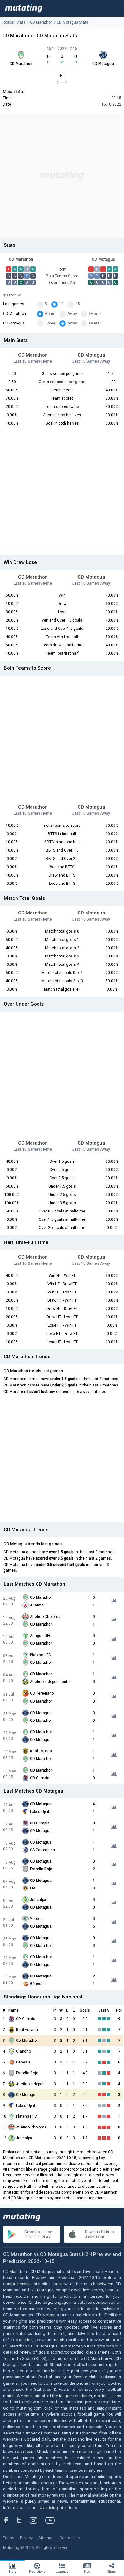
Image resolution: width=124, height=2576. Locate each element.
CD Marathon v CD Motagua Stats (59, 22)
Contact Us (70, 2538)
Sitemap (46, 2538)
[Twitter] (23, 2520)
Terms (9, 2538)
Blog (87, 2572)
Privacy (26, 2538)
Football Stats (14, 22)
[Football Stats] (24, 8)
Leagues (62, 2572)
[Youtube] (52, 2520)
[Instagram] (38, 2520)
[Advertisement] (62, 176)
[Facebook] (10, 2520)
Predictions (37, 2572)
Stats (13, 2572)
